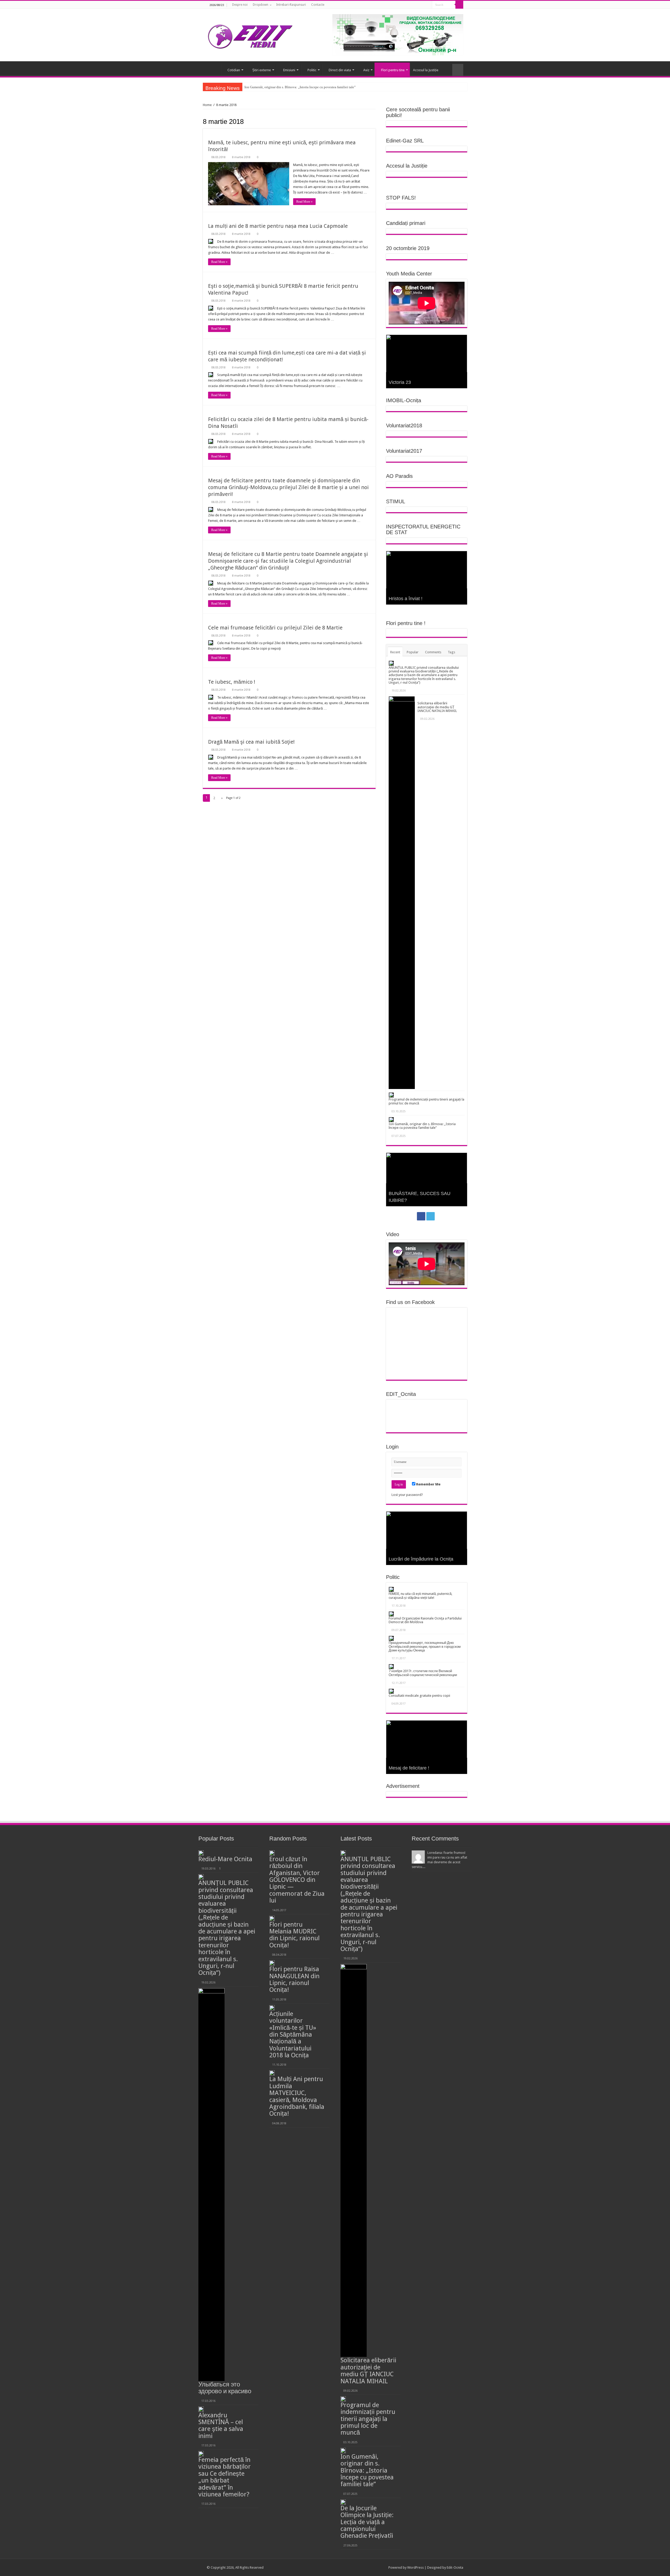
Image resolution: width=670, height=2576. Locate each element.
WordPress (415, 2567)
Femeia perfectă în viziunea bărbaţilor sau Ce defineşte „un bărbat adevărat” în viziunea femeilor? (225, 2477)
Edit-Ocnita (455, 2567)
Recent (395, 652)
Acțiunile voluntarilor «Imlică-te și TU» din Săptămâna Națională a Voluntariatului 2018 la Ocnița (294, 2035)
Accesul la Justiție (426, 70)
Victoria (397, 382)
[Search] (459, 5)
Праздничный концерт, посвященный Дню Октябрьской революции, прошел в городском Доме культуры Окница (425, 1646)
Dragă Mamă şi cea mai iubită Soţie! (251, 742)
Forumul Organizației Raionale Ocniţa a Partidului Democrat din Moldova (425, 1620)
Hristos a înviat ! (406, 599)
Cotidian (234, 70)
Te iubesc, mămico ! (232, 682)
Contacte (318, 5)
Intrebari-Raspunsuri (291, 5)
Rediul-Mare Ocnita (225, 1859)
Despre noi (240, 5)
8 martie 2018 (241, 157)
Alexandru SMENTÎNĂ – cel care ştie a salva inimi (221, 2426)
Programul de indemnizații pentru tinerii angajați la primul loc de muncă (426, 1101)
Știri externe (262, 70)
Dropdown (261, 5)
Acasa (214, 69)
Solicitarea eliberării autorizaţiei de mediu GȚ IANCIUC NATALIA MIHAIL (437, 707)
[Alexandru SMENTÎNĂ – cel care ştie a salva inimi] (201, 2409)
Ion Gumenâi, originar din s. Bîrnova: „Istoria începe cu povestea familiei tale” (422, 1126)
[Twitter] (426, 5)
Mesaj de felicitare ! (409, 1768)
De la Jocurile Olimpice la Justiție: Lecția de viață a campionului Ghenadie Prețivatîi (367, 2522)
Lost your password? (407, 1495)
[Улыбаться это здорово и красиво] (211, 2185)
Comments (433, 652)
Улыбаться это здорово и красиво (225, 2388)
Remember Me (428, 1484)
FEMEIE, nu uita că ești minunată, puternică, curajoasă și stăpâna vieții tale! (420, 1596)
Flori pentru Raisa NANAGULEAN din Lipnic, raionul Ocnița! (294, 1979)
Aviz (366, 70)
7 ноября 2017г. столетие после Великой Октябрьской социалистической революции (423, 1673)
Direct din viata (340, 70)
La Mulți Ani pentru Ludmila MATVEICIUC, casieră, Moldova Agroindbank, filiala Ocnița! (297, 2096)
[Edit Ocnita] (250, 35)
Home (207, 105)
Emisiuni (289, 70)
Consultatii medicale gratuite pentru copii (419, 1696)
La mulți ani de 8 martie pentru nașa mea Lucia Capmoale (278, 226)
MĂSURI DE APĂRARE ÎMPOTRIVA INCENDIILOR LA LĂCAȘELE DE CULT (301, 87)
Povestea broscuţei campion (418, 1200)
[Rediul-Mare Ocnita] (201, 1853)
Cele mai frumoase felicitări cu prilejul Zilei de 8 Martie (275, 628)
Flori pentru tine (393, 70)
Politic (312, 70)
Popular (413, 652)
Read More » (304, 202)
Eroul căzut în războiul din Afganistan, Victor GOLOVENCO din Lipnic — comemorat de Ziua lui (297, 1880)
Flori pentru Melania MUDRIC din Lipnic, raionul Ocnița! (294, 1935)
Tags (451, 652)
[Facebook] (421, 5)
